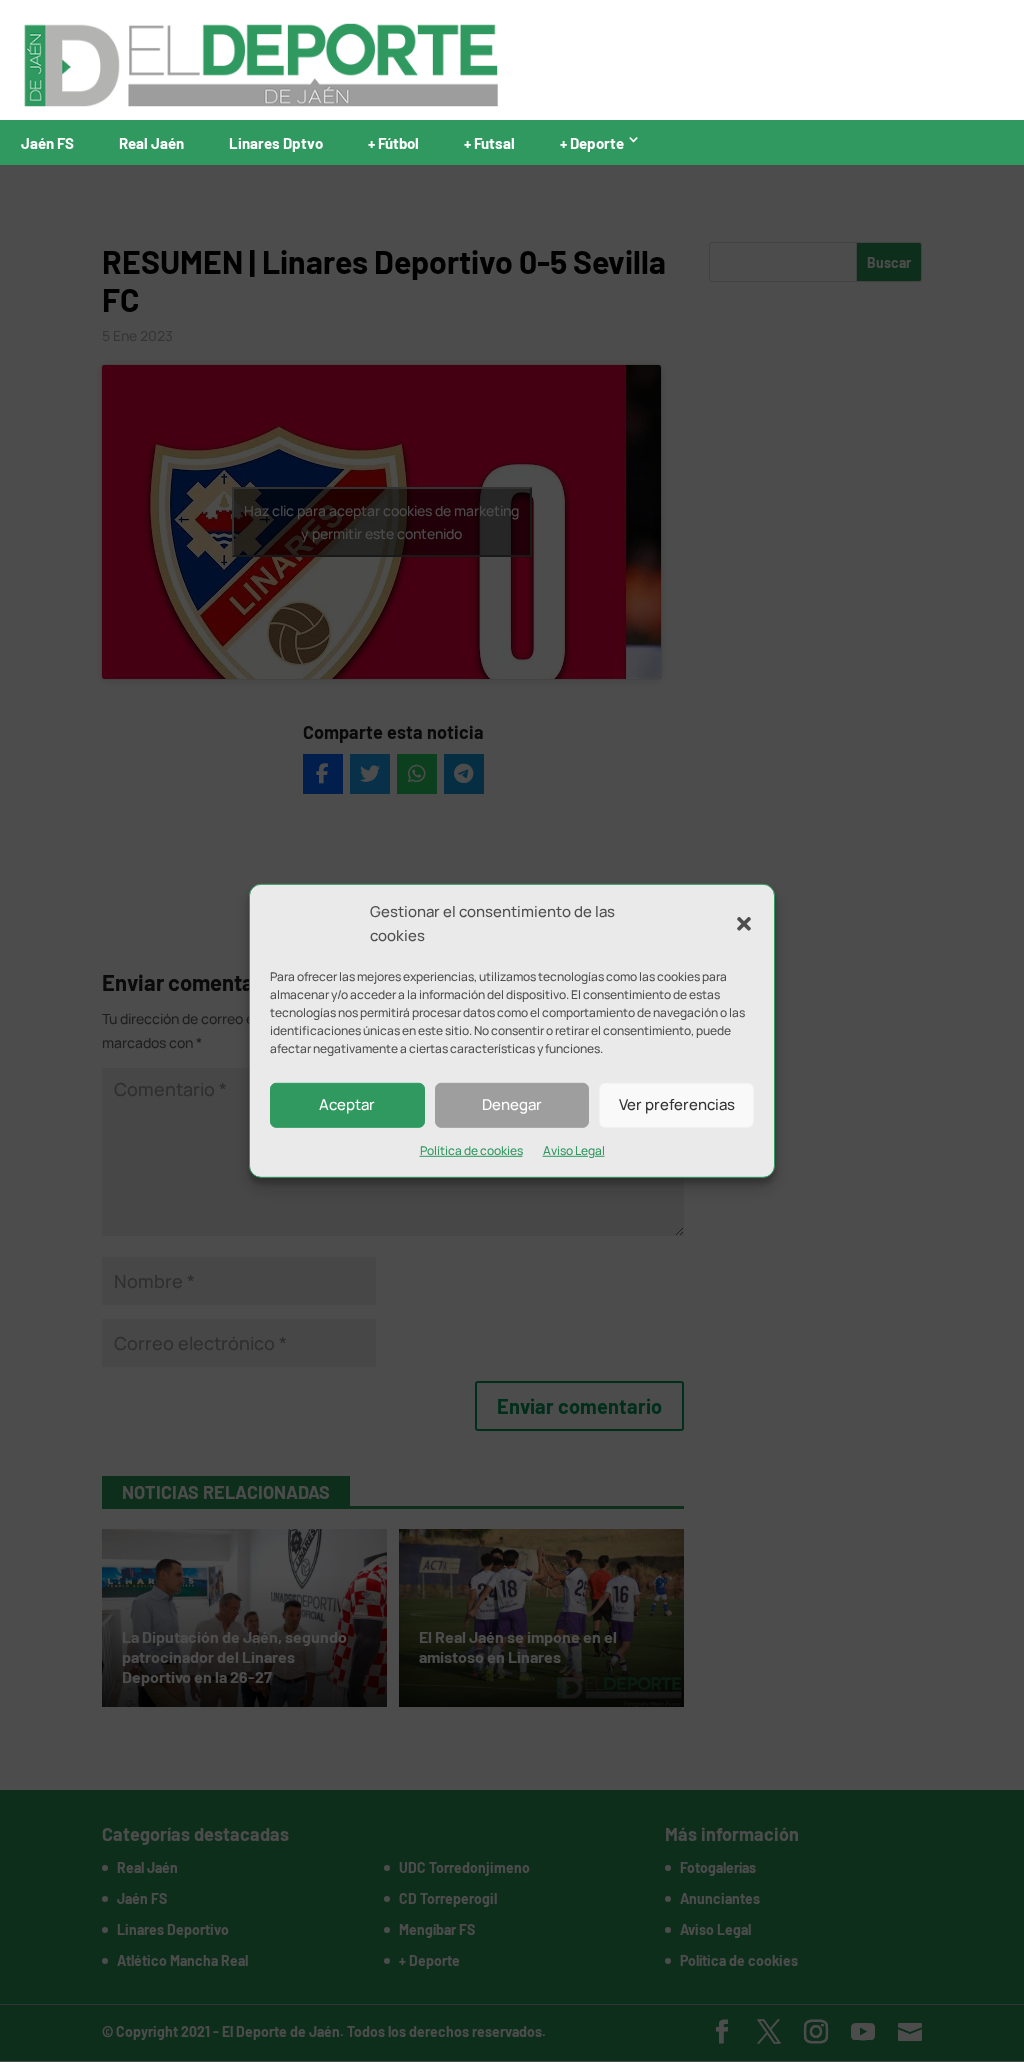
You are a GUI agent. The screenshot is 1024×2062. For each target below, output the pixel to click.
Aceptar (347, 1104)
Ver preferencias (677, 1104)
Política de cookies (471, 1149)
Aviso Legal (574, 1149)
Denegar (512, 1104)
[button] (744, 924)
